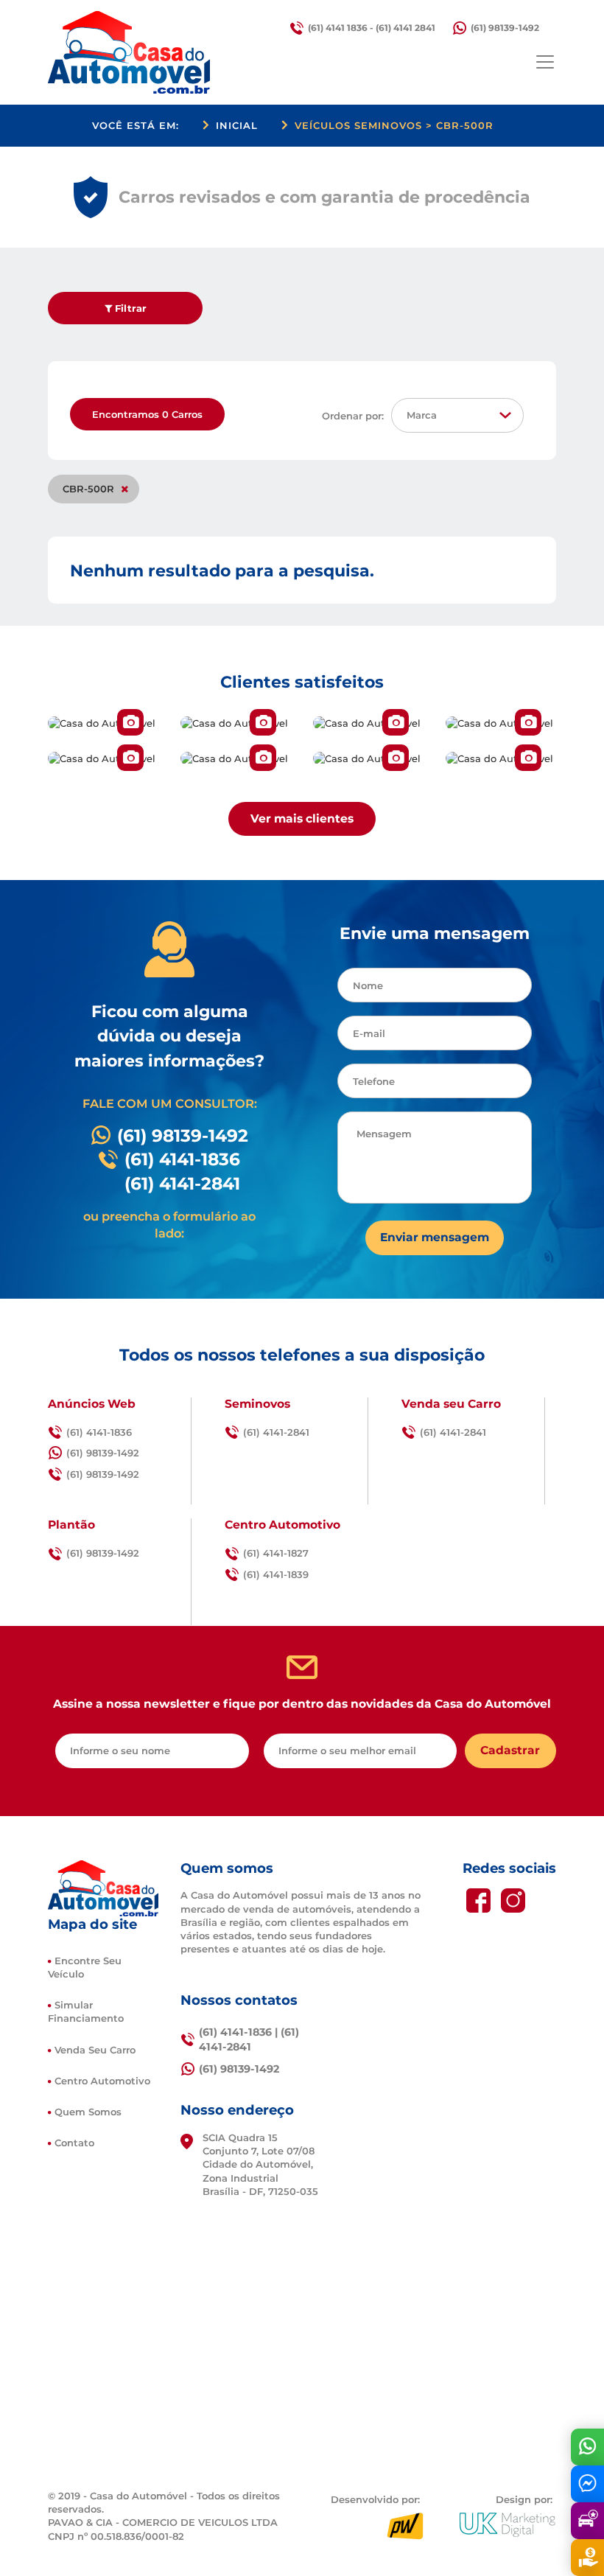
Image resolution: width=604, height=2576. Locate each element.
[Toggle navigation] (545, 62)
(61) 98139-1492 (505, 28)
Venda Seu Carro (95, 2050)
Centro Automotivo (102, 2081)
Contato (74, 2143)
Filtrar (129, 308)
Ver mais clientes (302, 818)
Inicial (237, 125)
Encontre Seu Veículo (85, 1967)
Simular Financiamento (86, 2011)
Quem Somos (88, 2112)
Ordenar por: (353, 416)
